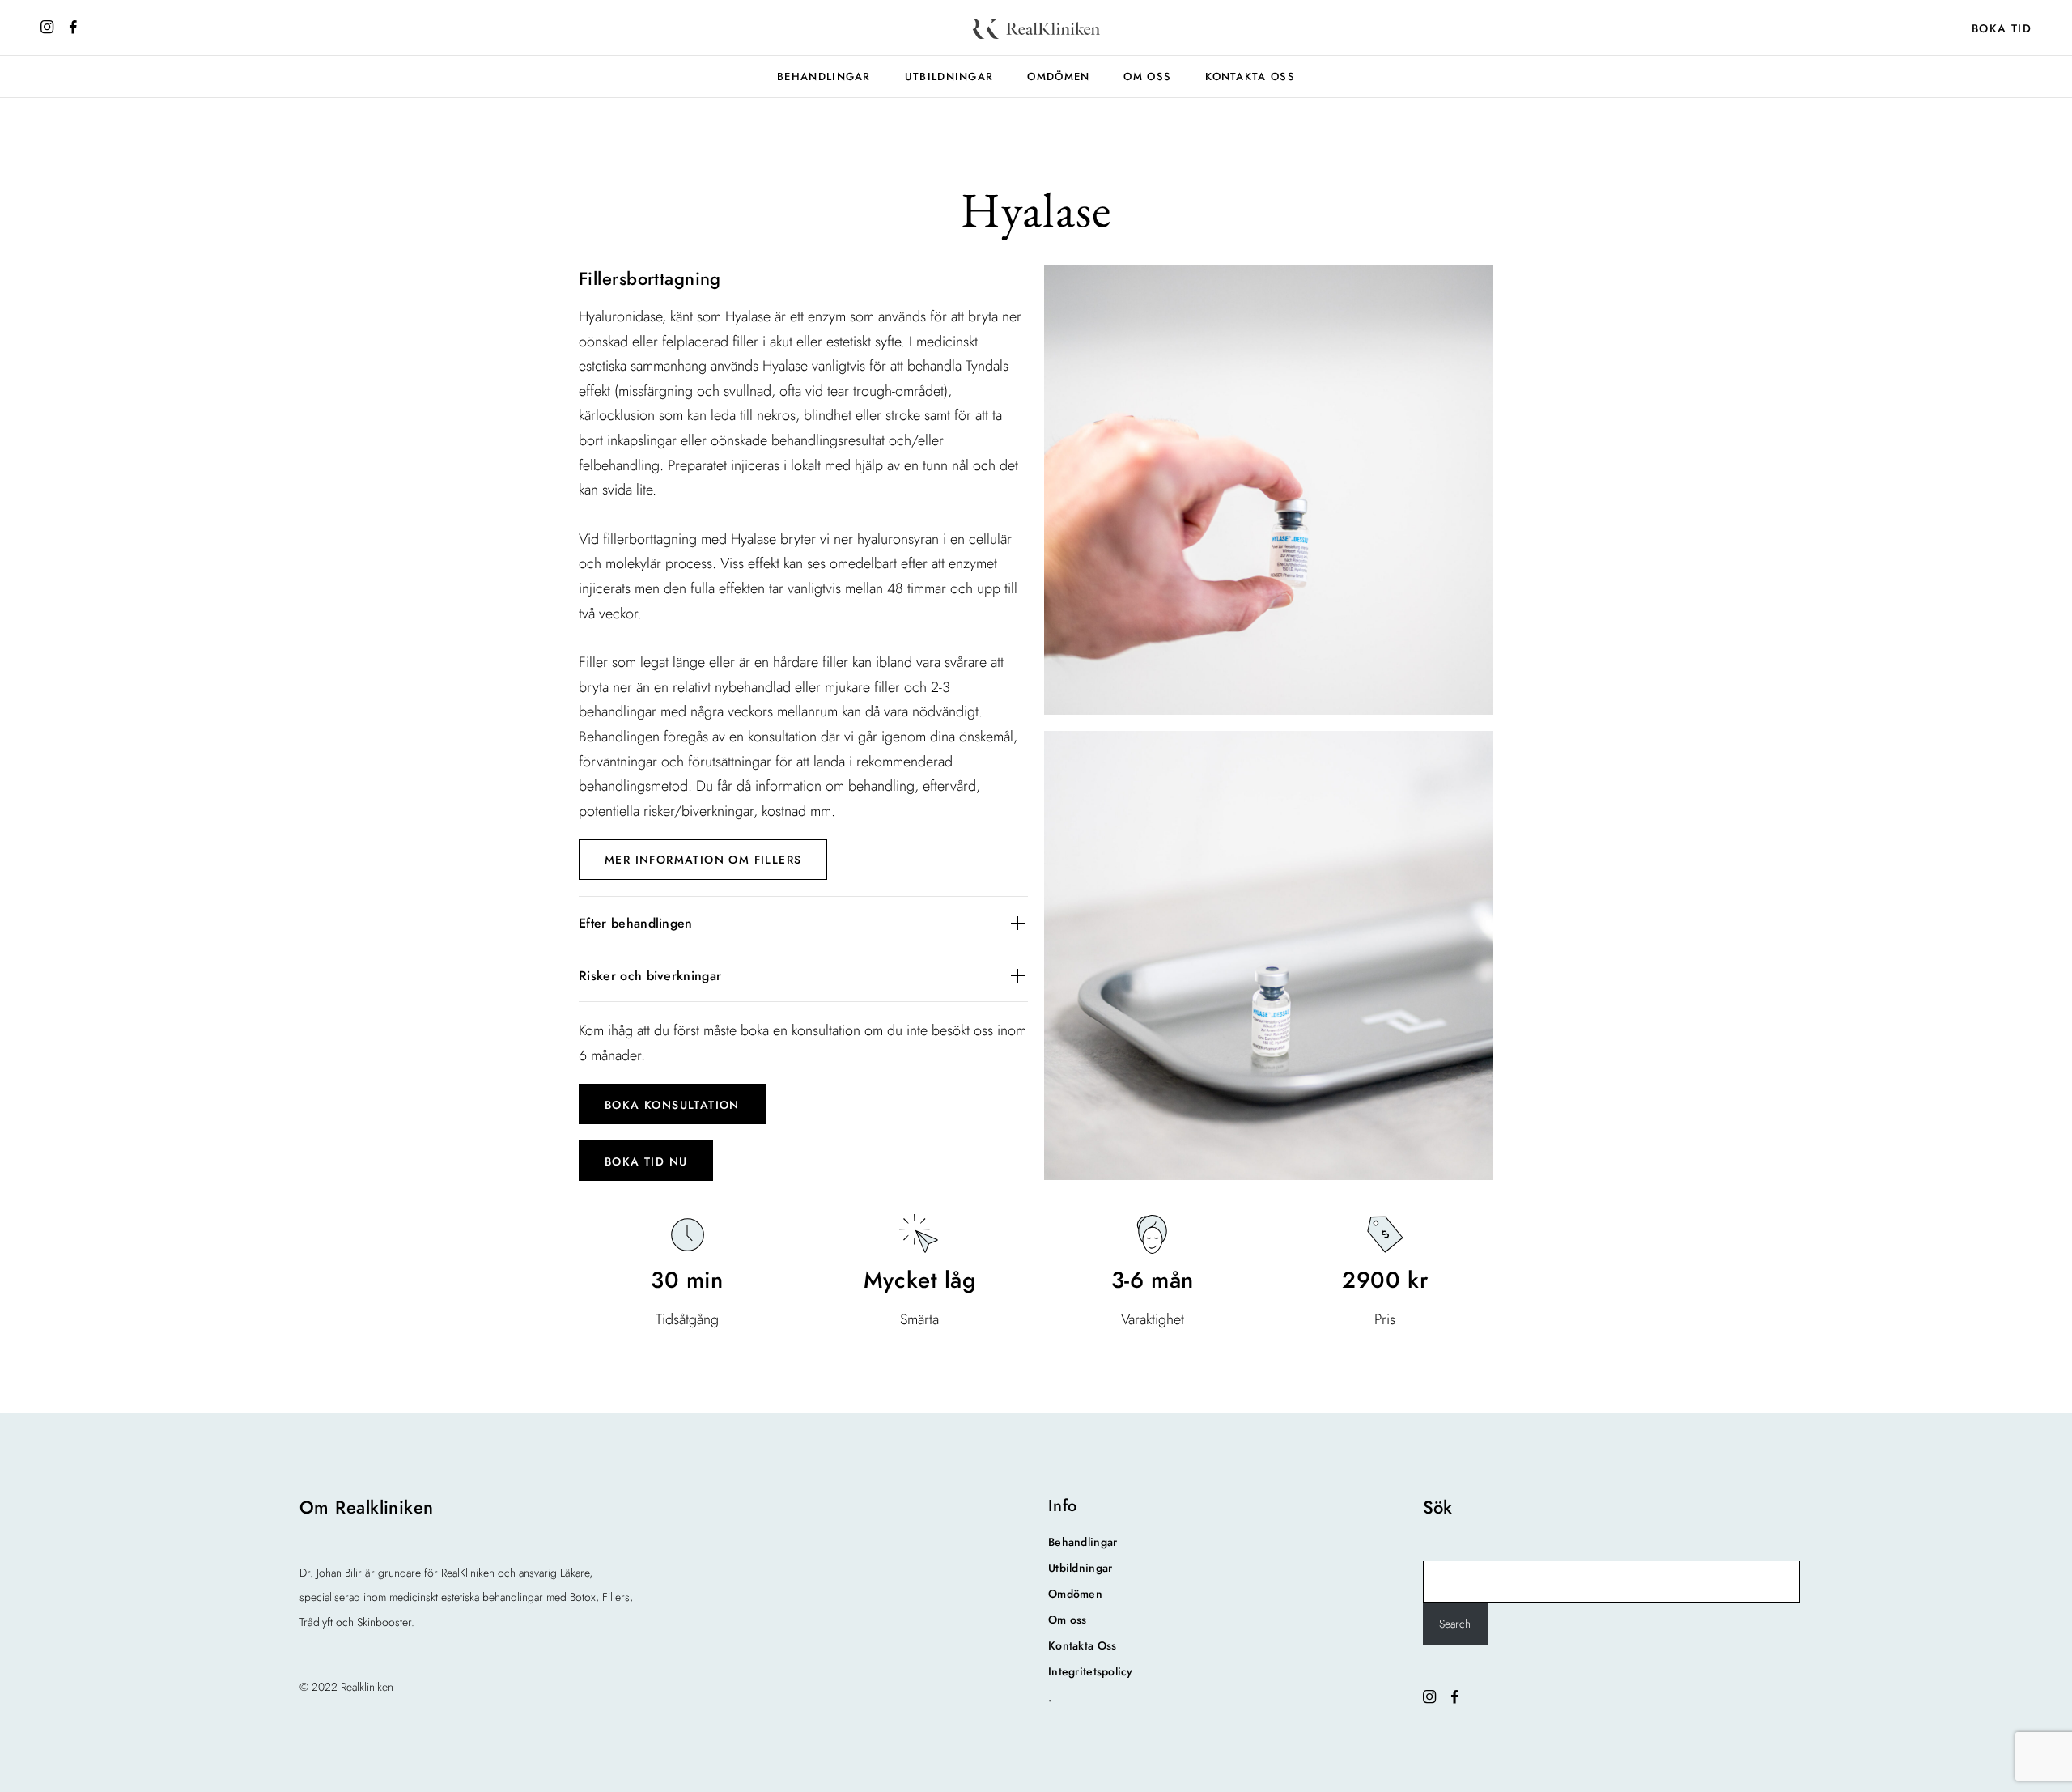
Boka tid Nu (646, 1161)
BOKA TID (2002, 28)
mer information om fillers (703, 860)
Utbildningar (949, 76)
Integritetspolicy (1091, 1671)
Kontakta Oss (1250, 76)
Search (1455, 1624)
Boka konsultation (672, 1105)
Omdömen (1058, 76)
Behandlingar (824, 76)
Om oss (1147, 76)
